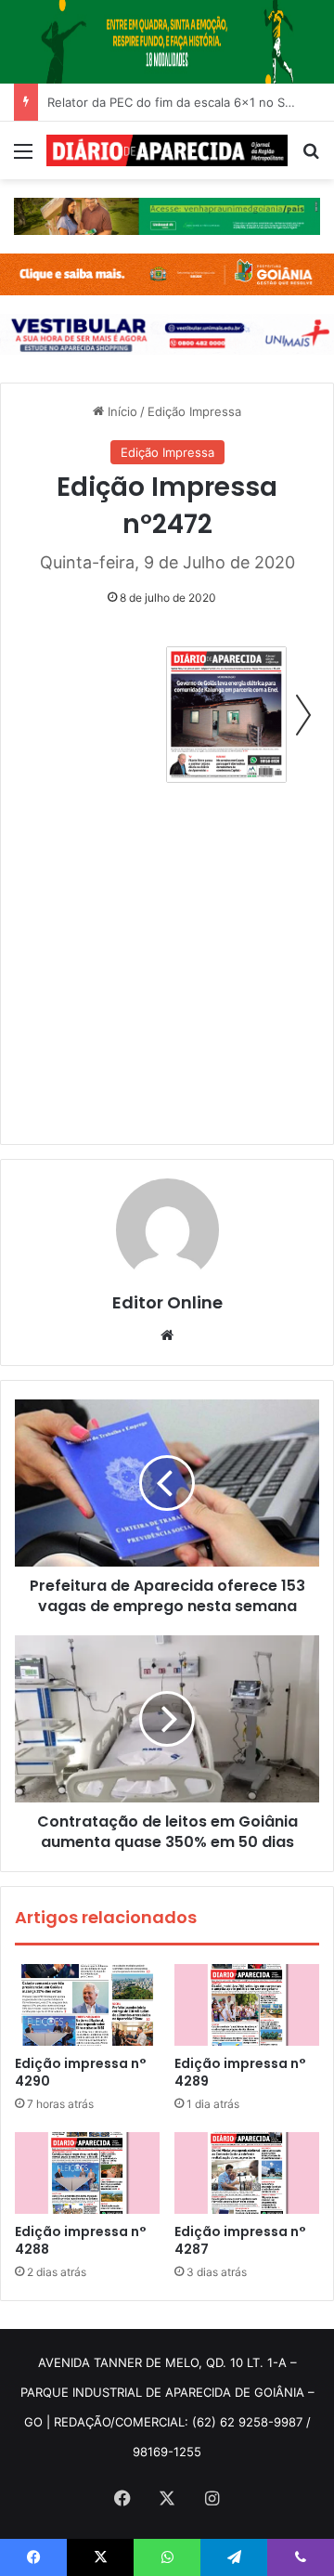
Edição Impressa (194, 411)
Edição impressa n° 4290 (81, 2072)
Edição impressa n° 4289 (240, 2072)
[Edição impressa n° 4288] (87, 2173)
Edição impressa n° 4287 (240, 2240)
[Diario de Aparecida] (167, 150)
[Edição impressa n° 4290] (87, 2005)
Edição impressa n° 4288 (81, 2240)
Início (121, 411)
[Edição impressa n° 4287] (247, 2173)
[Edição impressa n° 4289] (247, 2005)
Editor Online (167, 1302)
